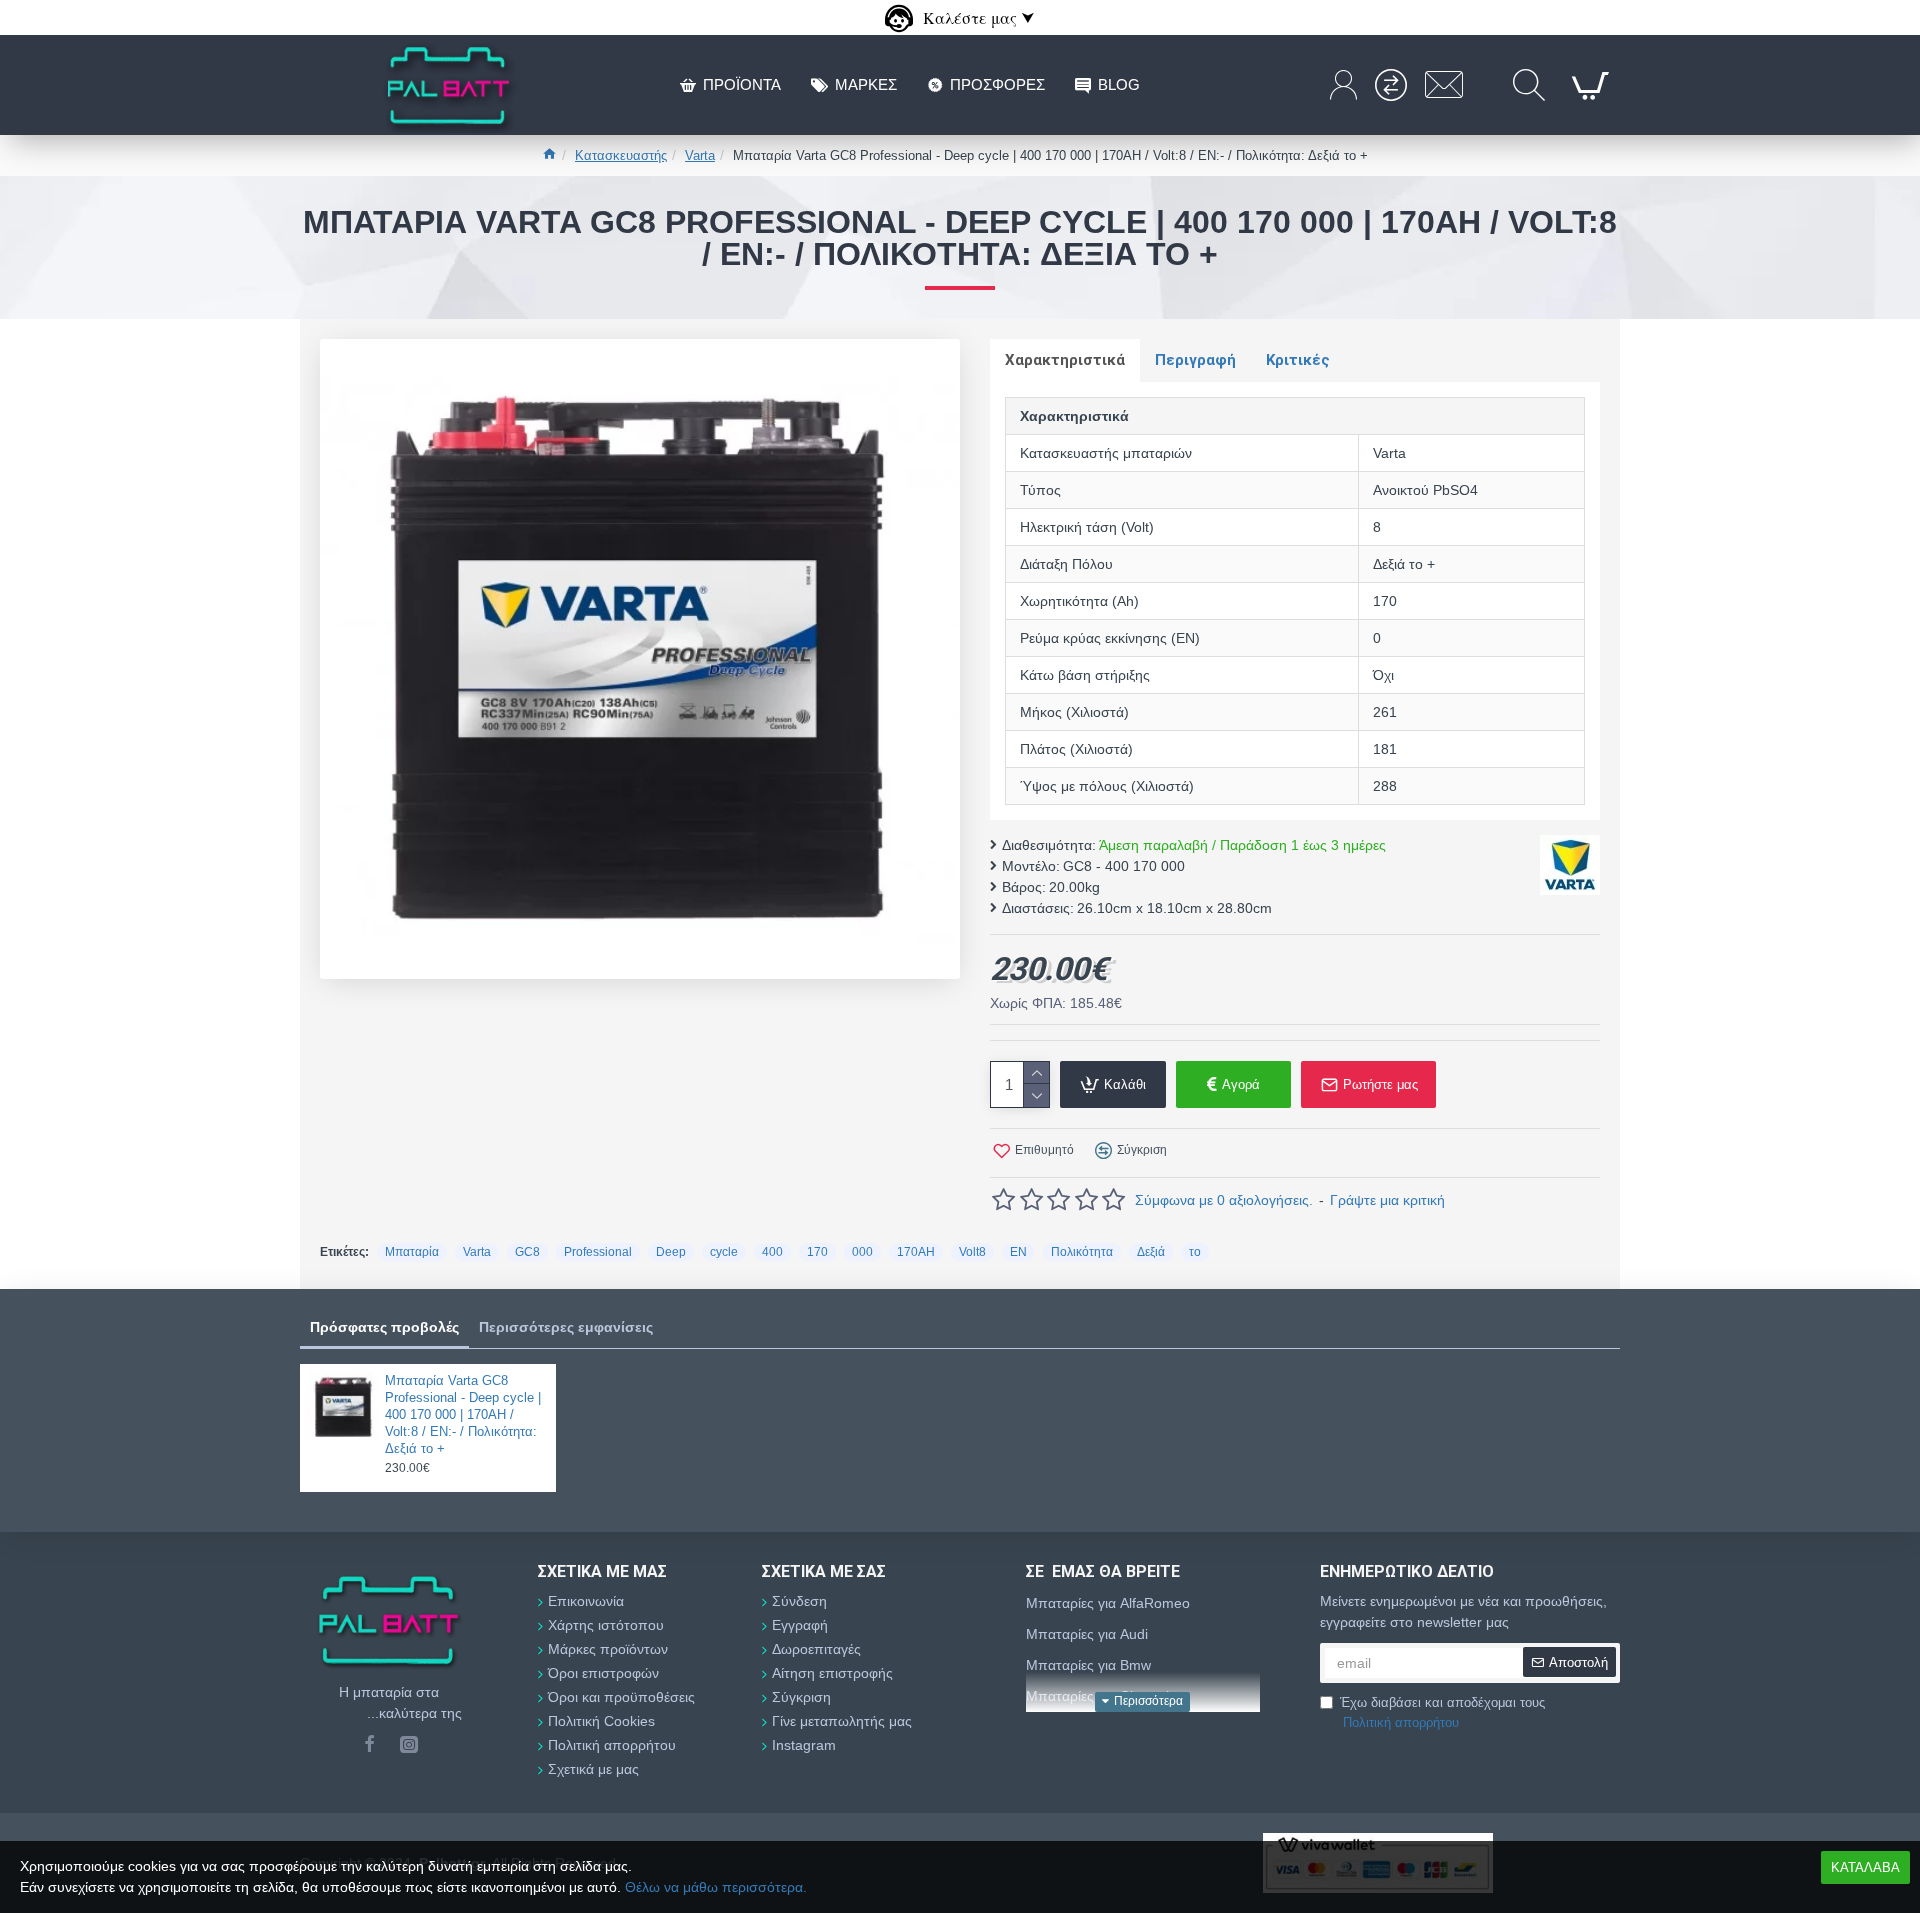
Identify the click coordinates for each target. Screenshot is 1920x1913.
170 (817, 1252)
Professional (598, 1252)
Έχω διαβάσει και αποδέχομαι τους (1442, 1712)
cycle (724, 1252)
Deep (671, 1252)
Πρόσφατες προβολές (384, 1327)
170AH (916, 1252)
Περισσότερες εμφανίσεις (566, 1327)
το (1195, 1252)
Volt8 (972, 1252)
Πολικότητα (1082, 1252)
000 (862, 1252)
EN (1018, 1252)
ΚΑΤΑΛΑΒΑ (1865, 1867)
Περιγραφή (1195, 360)
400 (772, 1252)
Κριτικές (1298, 360)
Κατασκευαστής (621, 155)
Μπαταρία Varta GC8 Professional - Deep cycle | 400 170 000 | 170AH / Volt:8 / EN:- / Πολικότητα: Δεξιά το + (463, 1414)
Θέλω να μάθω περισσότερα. (716, 1887)
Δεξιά (1151, 1252)
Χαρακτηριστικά (1065, 360)
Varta (700, 155)
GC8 (527, 1252)
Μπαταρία (412, 1252)
